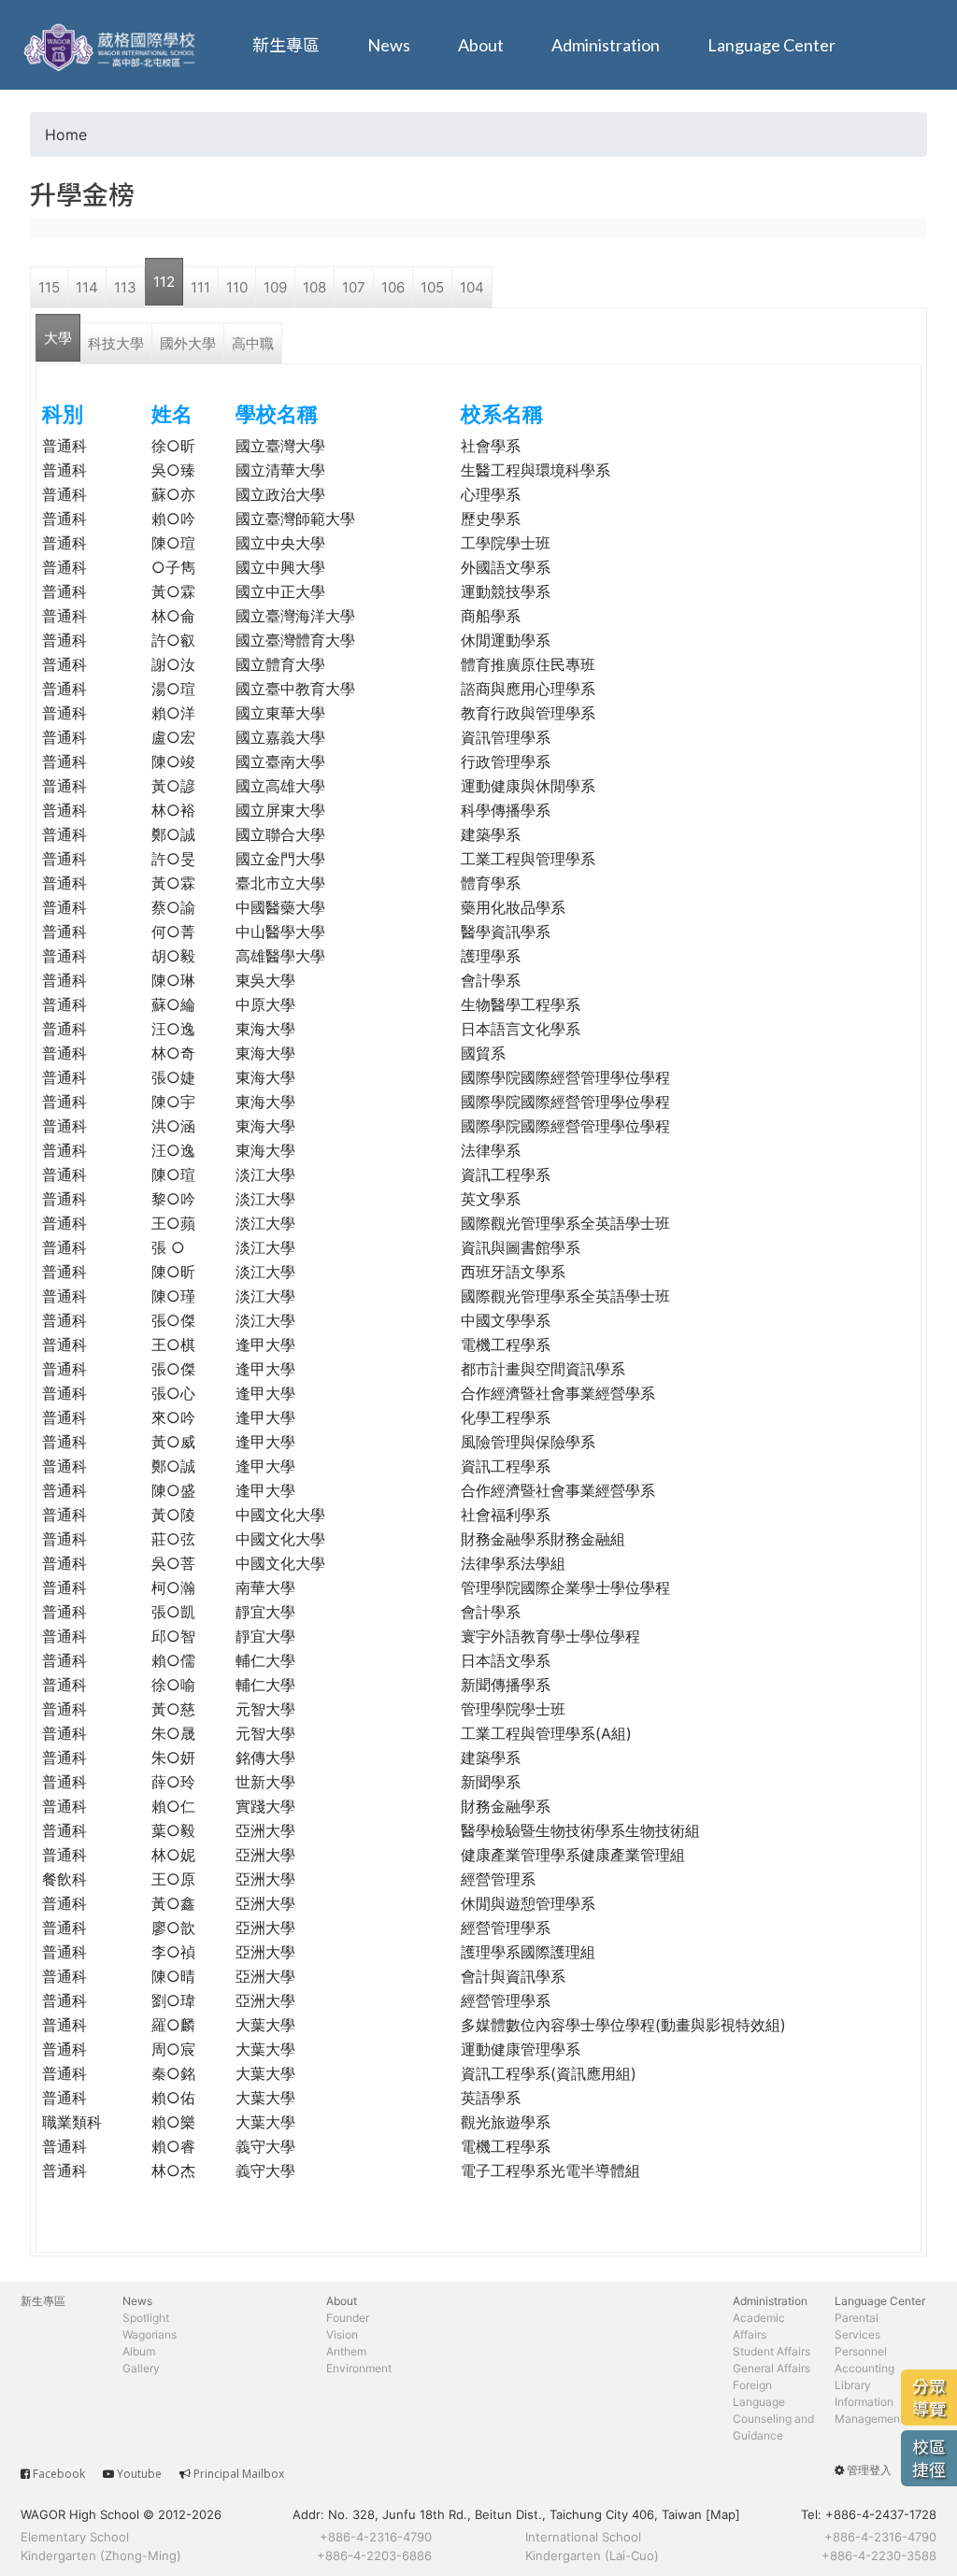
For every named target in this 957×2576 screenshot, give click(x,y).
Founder (348, 2318)
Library (853, 2385)
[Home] (112, 45)
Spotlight (146, 2318)
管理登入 (869, 2470)
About (481, 45)
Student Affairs (771, 2351)
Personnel (861, 2351)
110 (237, 287)
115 (49, 287)
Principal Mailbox (239, 2474)
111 (200, 287)
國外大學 (188, 343)
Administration (606, 45)
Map (723, 2514)
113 (125, 287)
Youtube (139, 2474)
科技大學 (116, 343)
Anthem (346, 2351)
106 (393, 287)
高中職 (253, 343)
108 (314, 287)
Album (139, 2351)
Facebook (59, 2474)
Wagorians (150, 2334)
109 (275, 287)
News (389, 45)
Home (66, 135)
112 (164, 282)
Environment (359, 2368)
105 (432, 287)
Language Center (771, 45)
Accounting (864, 2368)
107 (354, 287)
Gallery (141, 2368)
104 (472, 287)
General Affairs (771, 2368)
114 (87, 287)
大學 (58, 338)
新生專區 (286, 45)
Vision (342, 2334)
